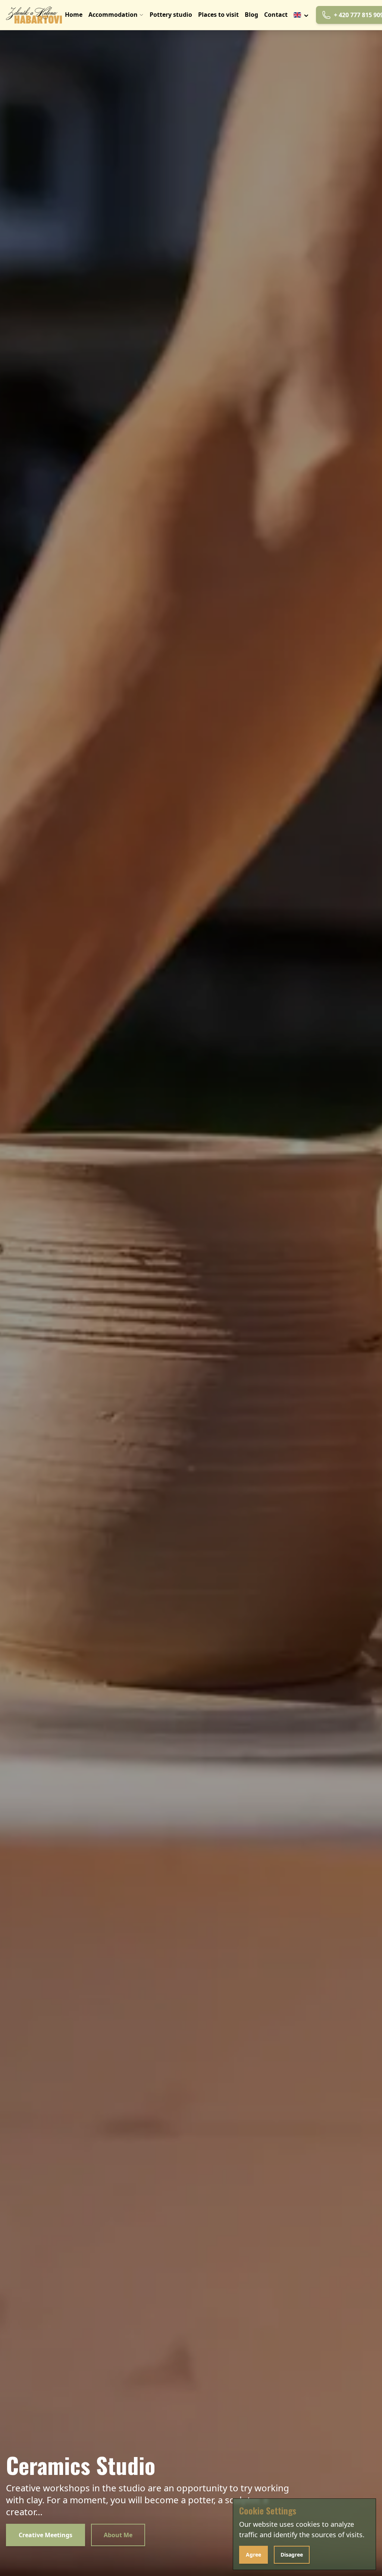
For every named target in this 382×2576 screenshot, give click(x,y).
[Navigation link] (34, 15)
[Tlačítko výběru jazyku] (302, 15)
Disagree (292, 2555)
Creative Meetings (46, 2535)
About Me (118, 2535)
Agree (253, 2555)
